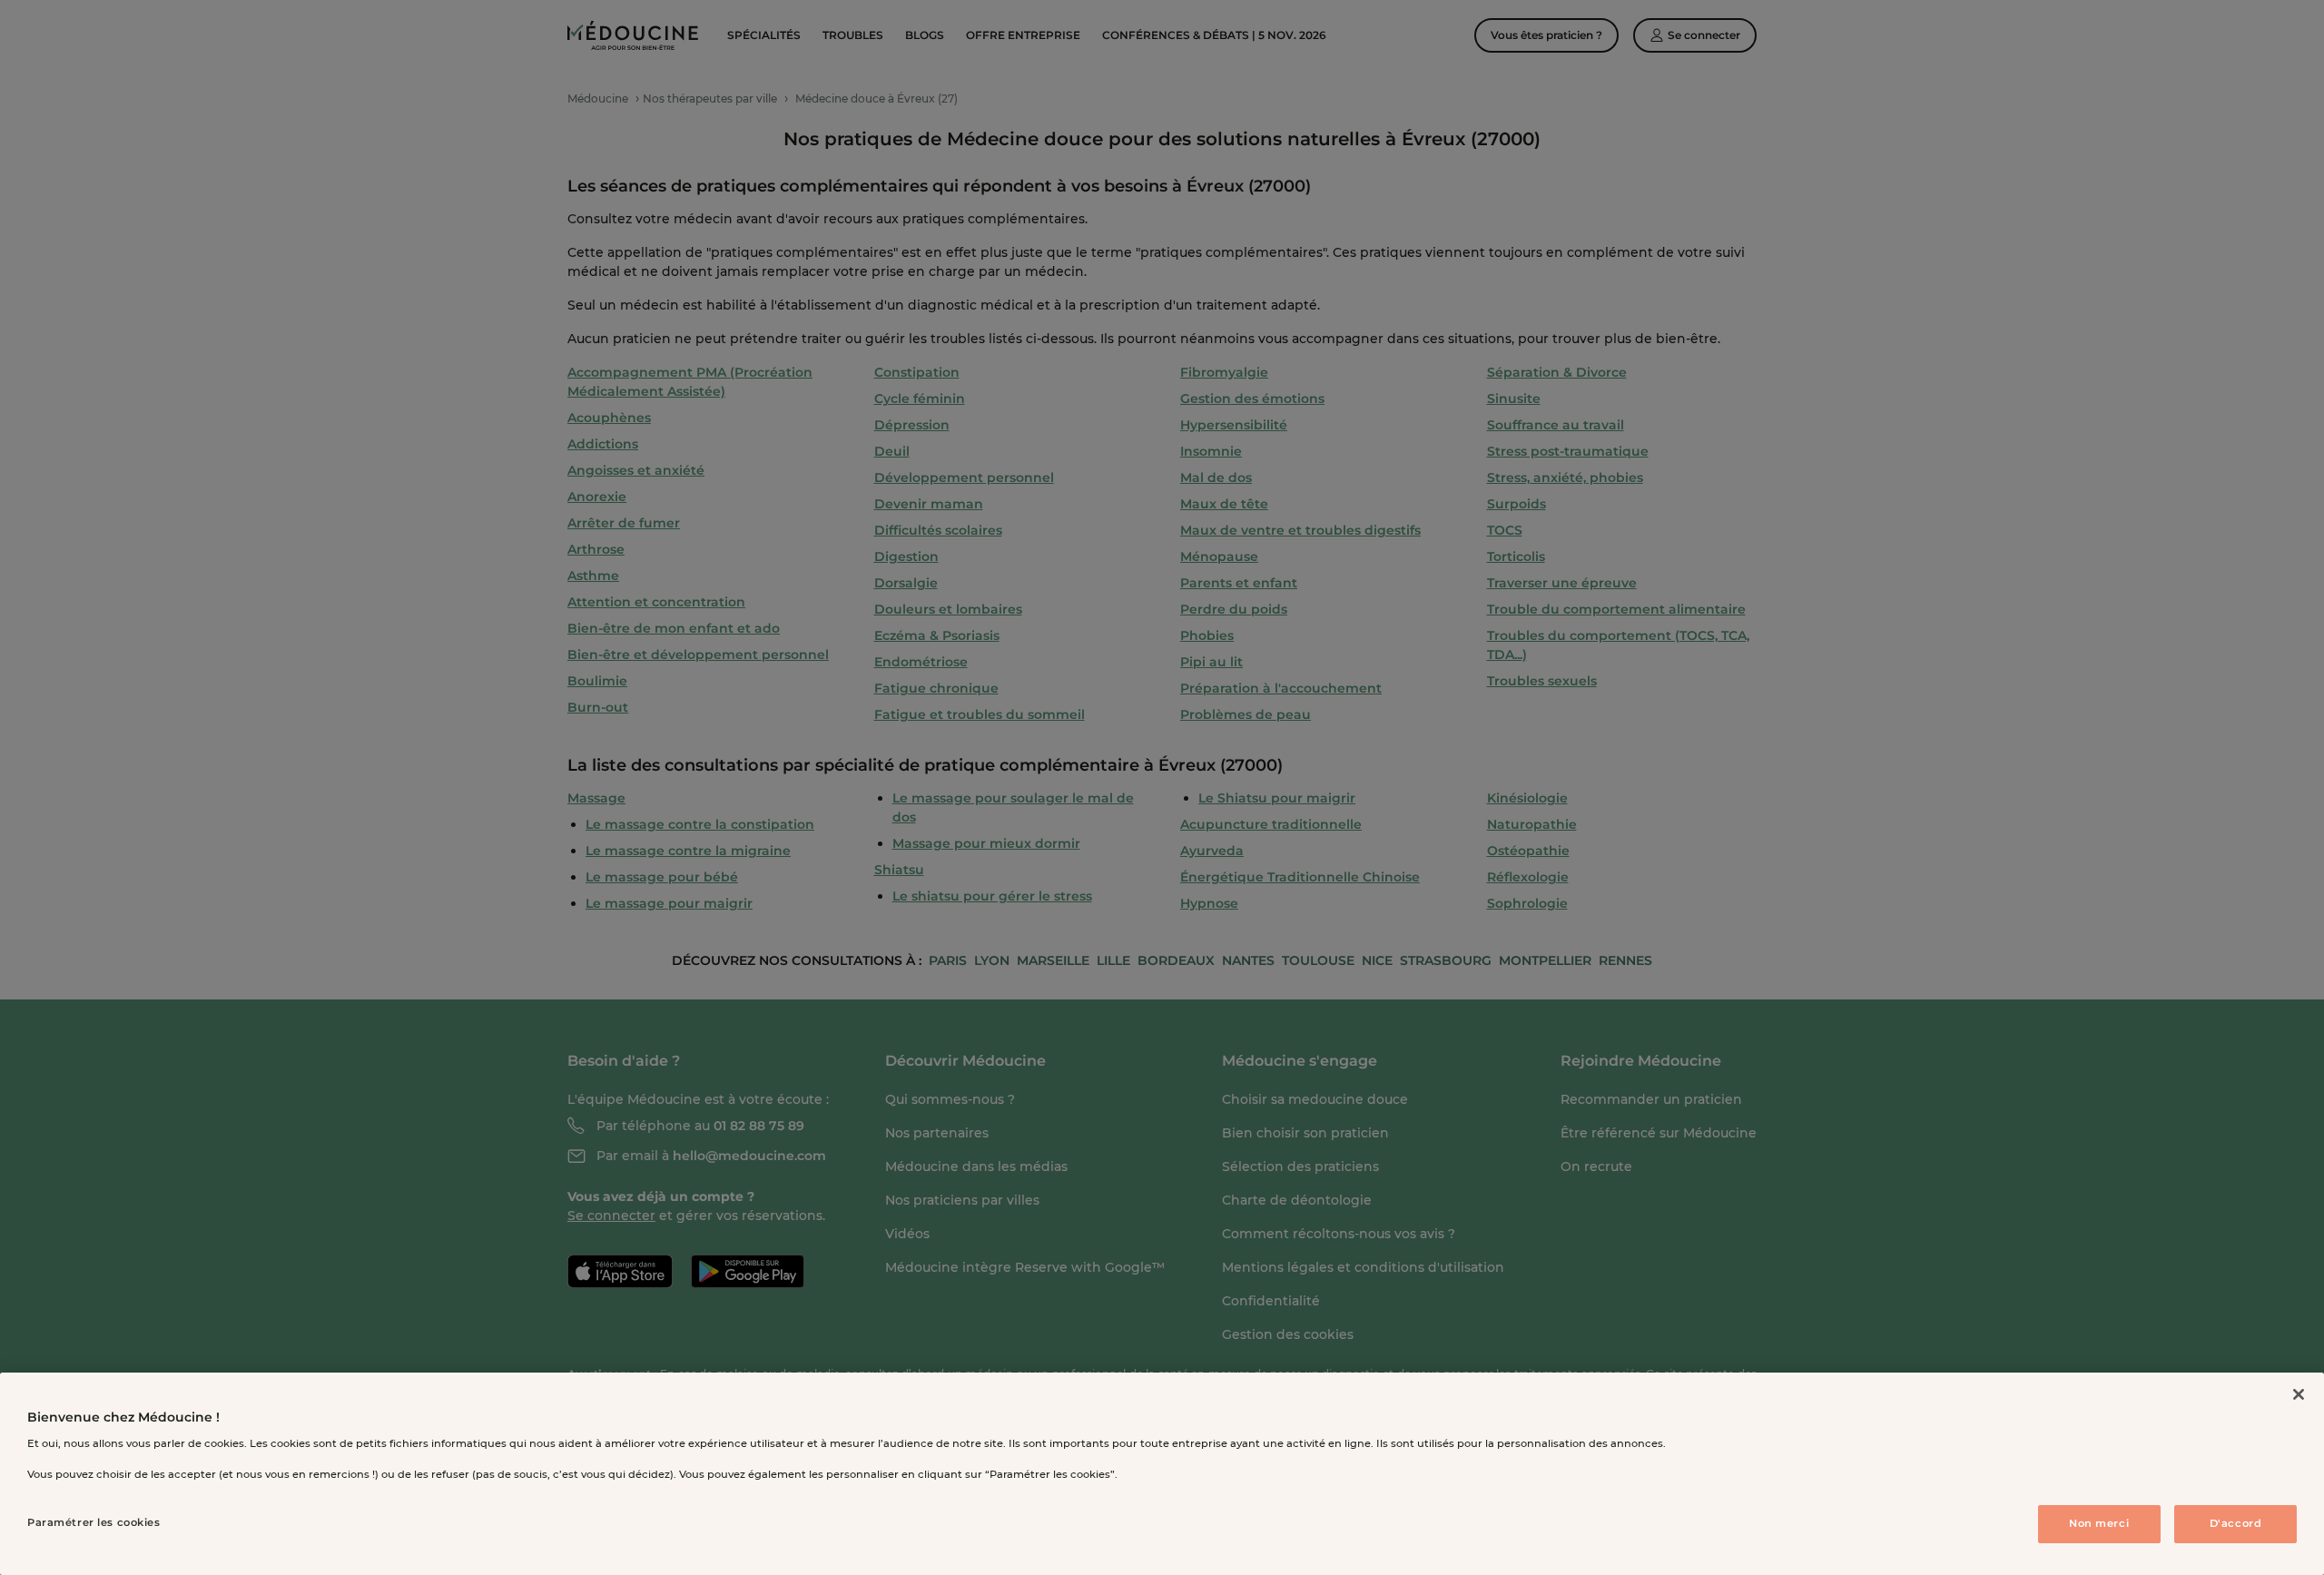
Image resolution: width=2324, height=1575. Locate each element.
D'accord (2236, 1523)
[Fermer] (2299, 1394)
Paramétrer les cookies (94, 1522)
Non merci (2099, 1523)
